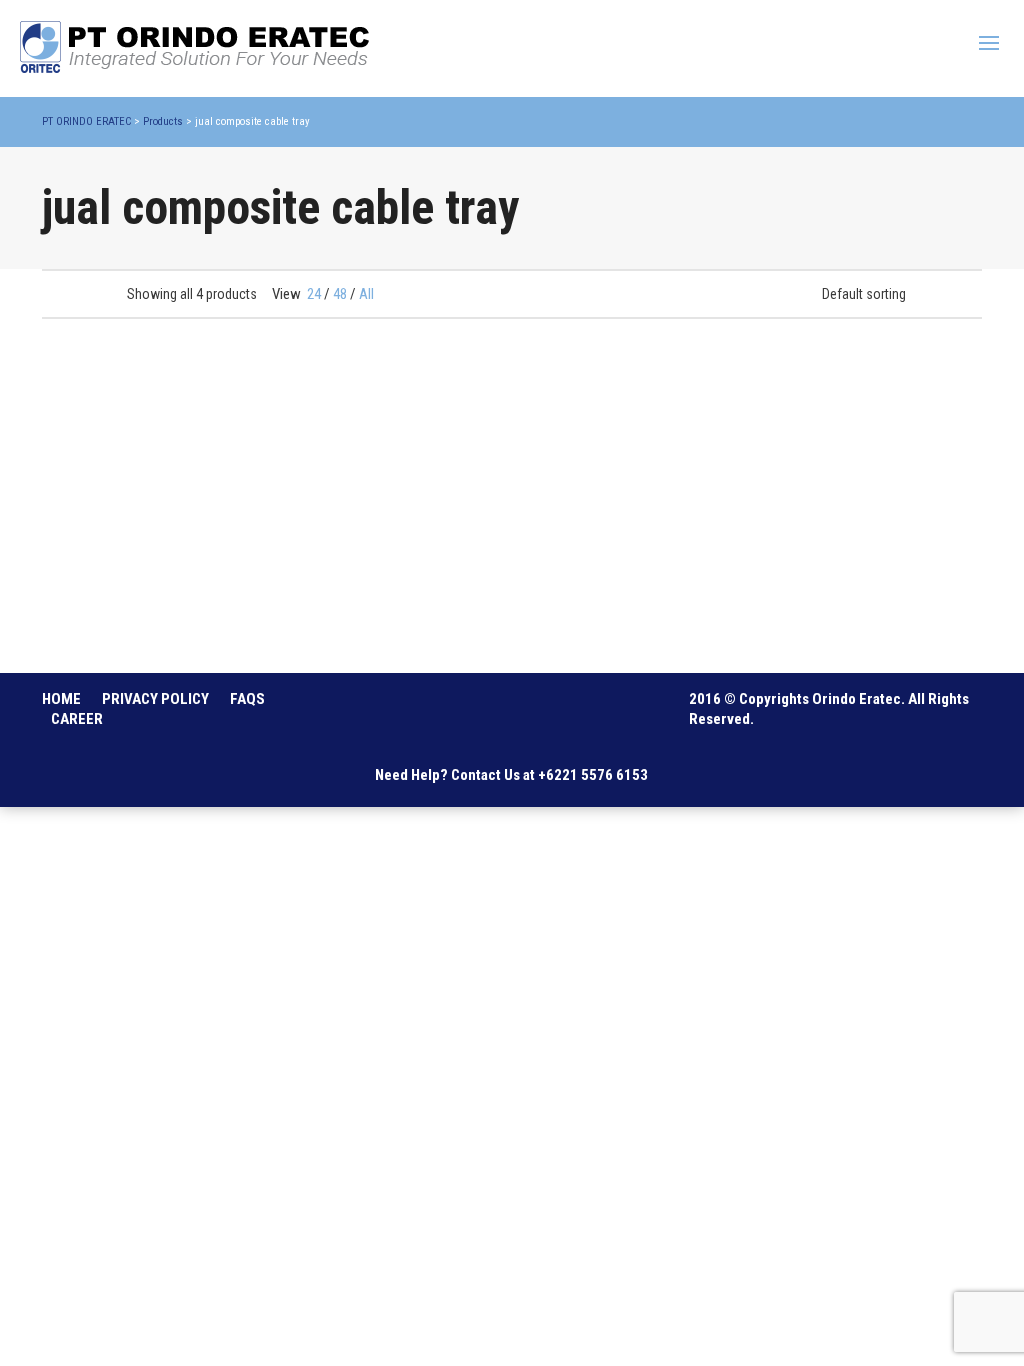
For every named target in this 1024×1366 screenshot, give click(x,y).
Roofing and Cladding (345, 631)
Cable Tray (81, 605)
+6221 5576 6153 (593, 775)
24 (314, 294)
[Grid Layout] (103, 293)
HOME (61, 699)
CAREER (77, 719)
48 (340, 294)
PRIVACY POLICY (155, 699)
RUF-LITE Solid (825, 605)
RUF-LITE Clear (583, 605)
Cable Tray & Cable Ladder (114, 631)
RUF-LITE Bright (343, 605)
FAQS (247, 699)
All (366, 294)
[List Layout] (77, 293)
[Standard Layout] (51, 293)
